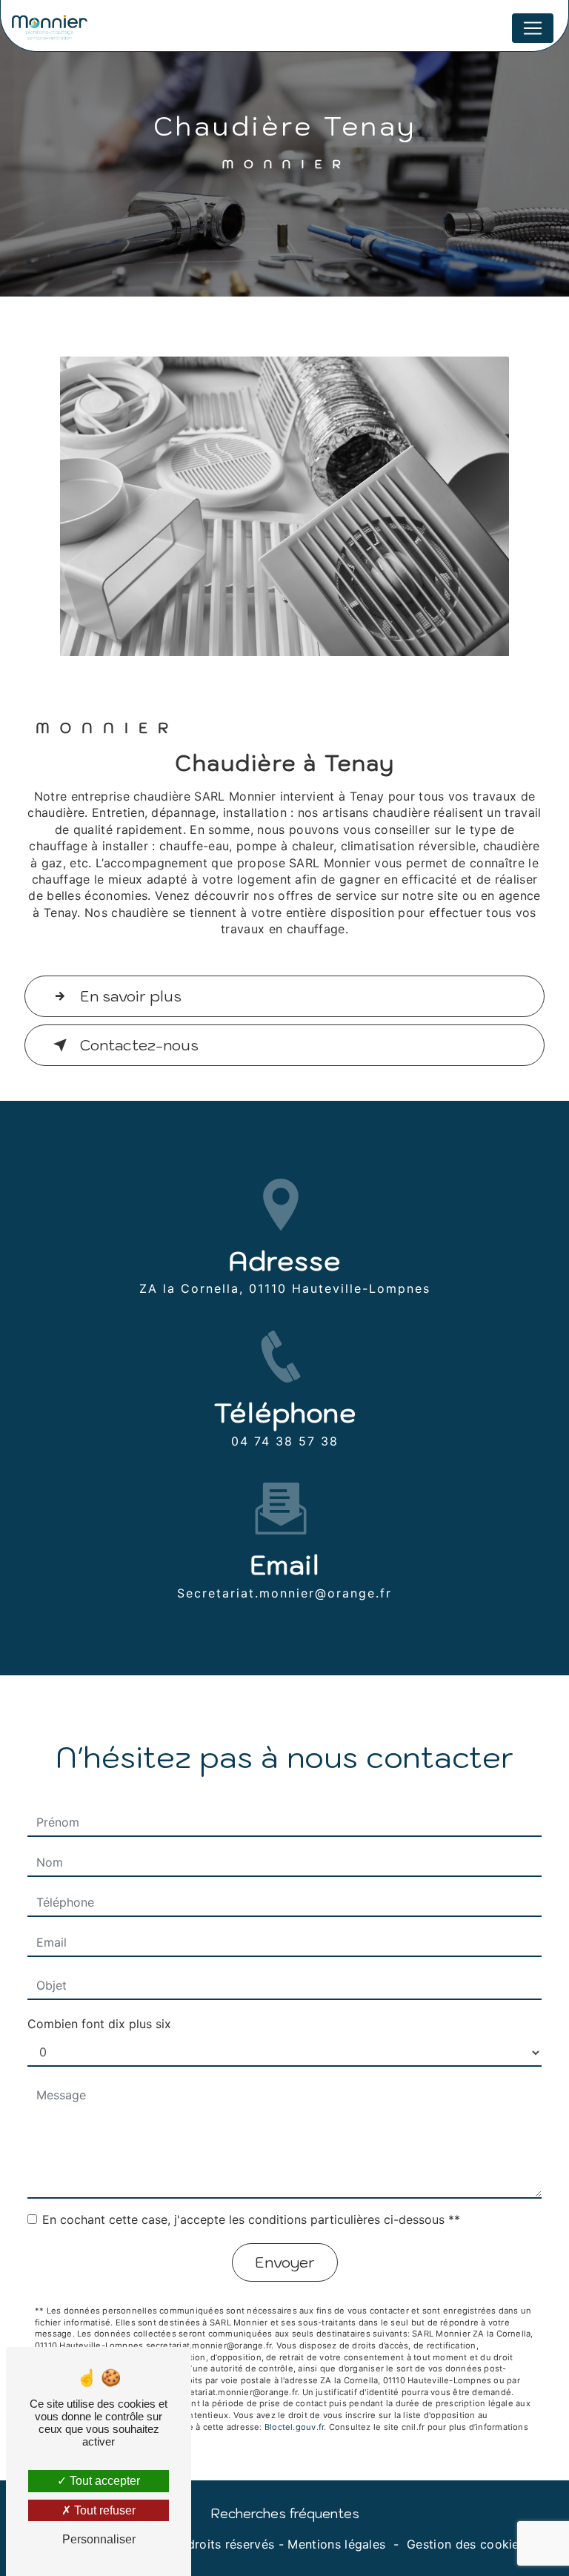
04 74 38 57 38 (285, 1441)
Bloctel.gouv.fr (294, 2427)
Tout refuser (103, 2510)
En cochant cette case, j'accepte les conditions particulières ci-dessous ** (251, 2219)
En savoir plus (131, 996)
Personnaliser (99, 2539)
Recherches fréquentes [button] (285, 2513)
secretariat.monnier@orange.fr (284, 1593)
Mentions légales (336, 2544)
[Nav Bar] (533, 28)
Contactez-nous (139, 1045)
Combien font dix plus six (99, 2024)
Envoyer (285, 2262)
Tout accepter (103, 2481)
